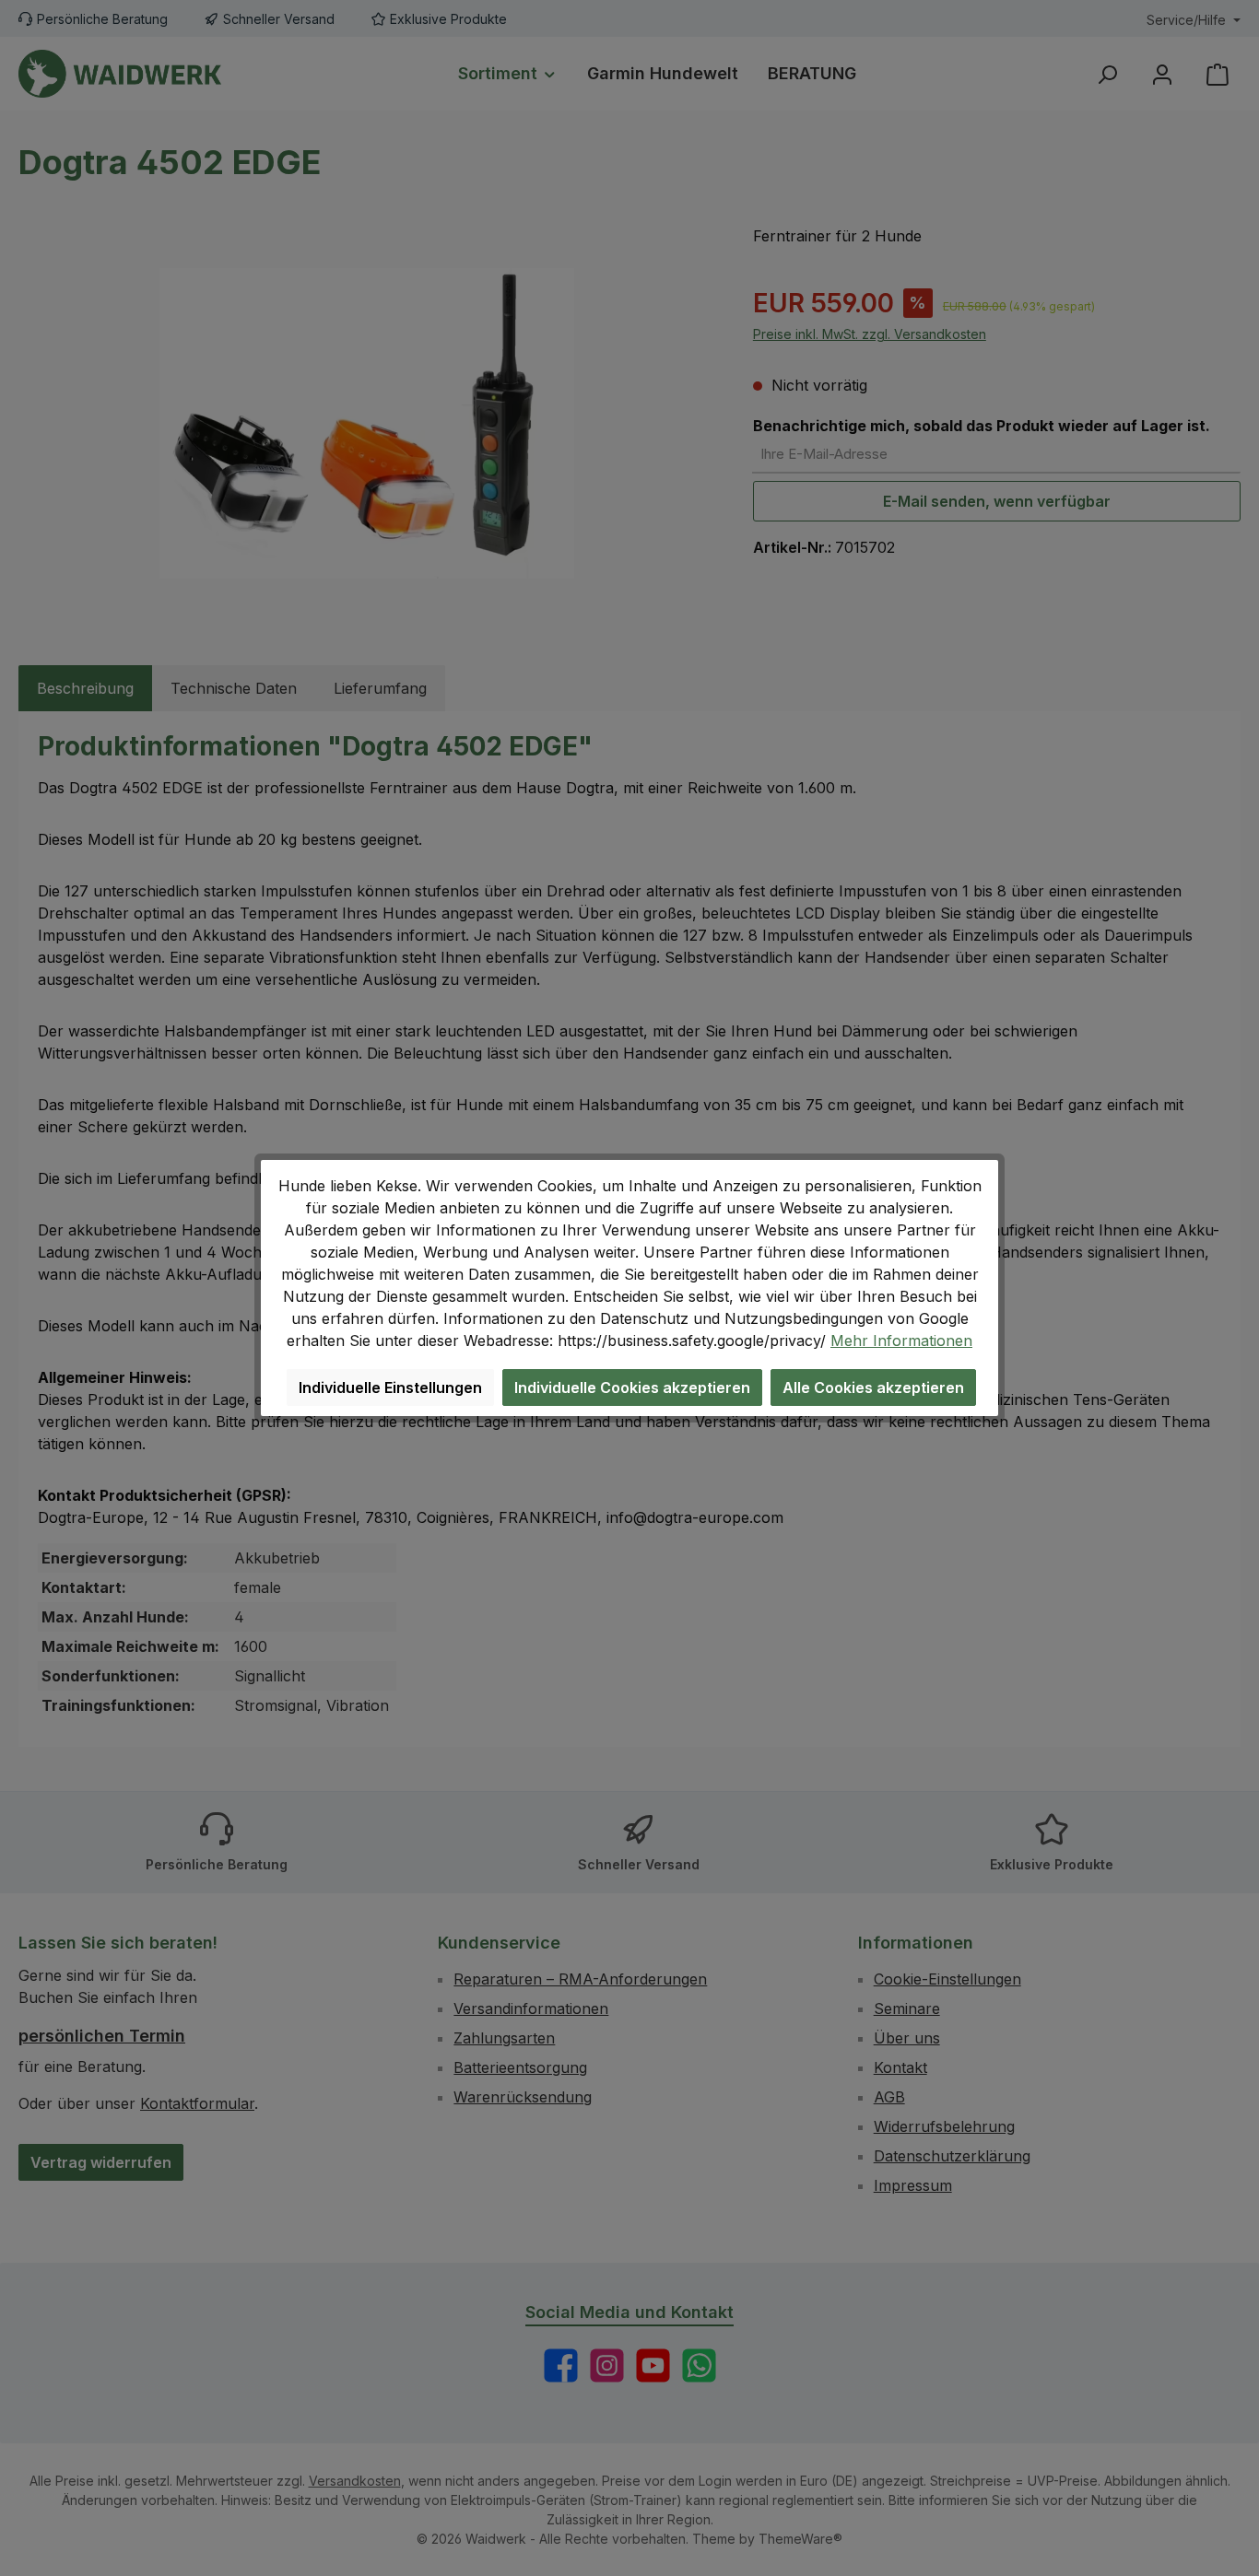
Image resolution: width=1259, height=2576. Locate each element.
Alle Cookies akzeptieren (873, 1388)
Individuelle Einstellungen (390, 1388)
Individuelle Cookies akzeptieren (632, 1388)
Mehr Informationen (901, 1341)
